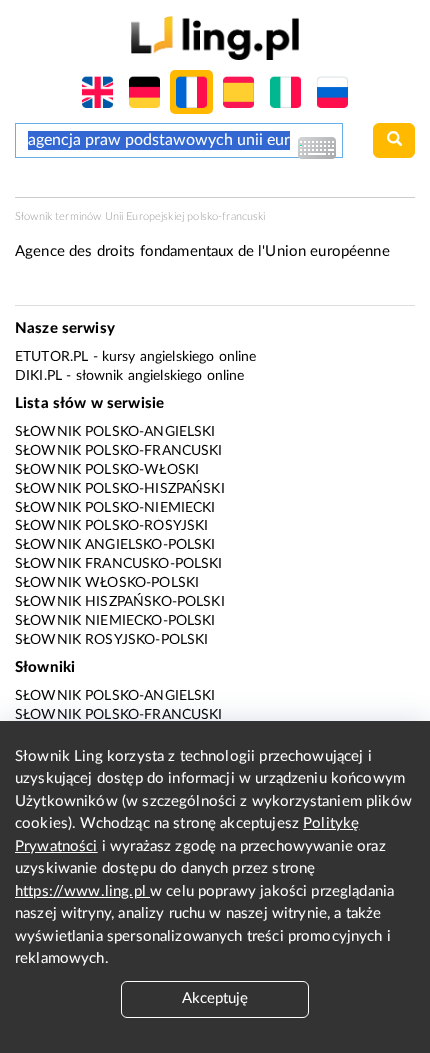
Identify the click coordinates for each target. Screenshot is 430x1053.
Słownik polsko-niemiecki (115, 508)
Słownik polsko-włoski (107, 470)
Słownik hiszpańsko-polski (120, 602)
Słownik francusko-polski (119, 564)
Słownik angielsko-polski (115, 545)
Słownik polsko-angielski (115, 432)
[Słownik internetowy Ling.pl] (214, 37)
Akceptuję (215, 998)
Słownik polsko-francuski (119, 451)
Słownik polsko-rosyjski (111, 526)
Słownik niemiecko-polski (115, 621)
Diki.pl (38, 376)
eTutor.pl (51, 357)
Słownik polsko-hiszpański (120, 489)
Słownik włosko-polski (107, 583)
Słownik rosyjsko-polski (111, 640)
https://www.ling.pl (82, 891)
